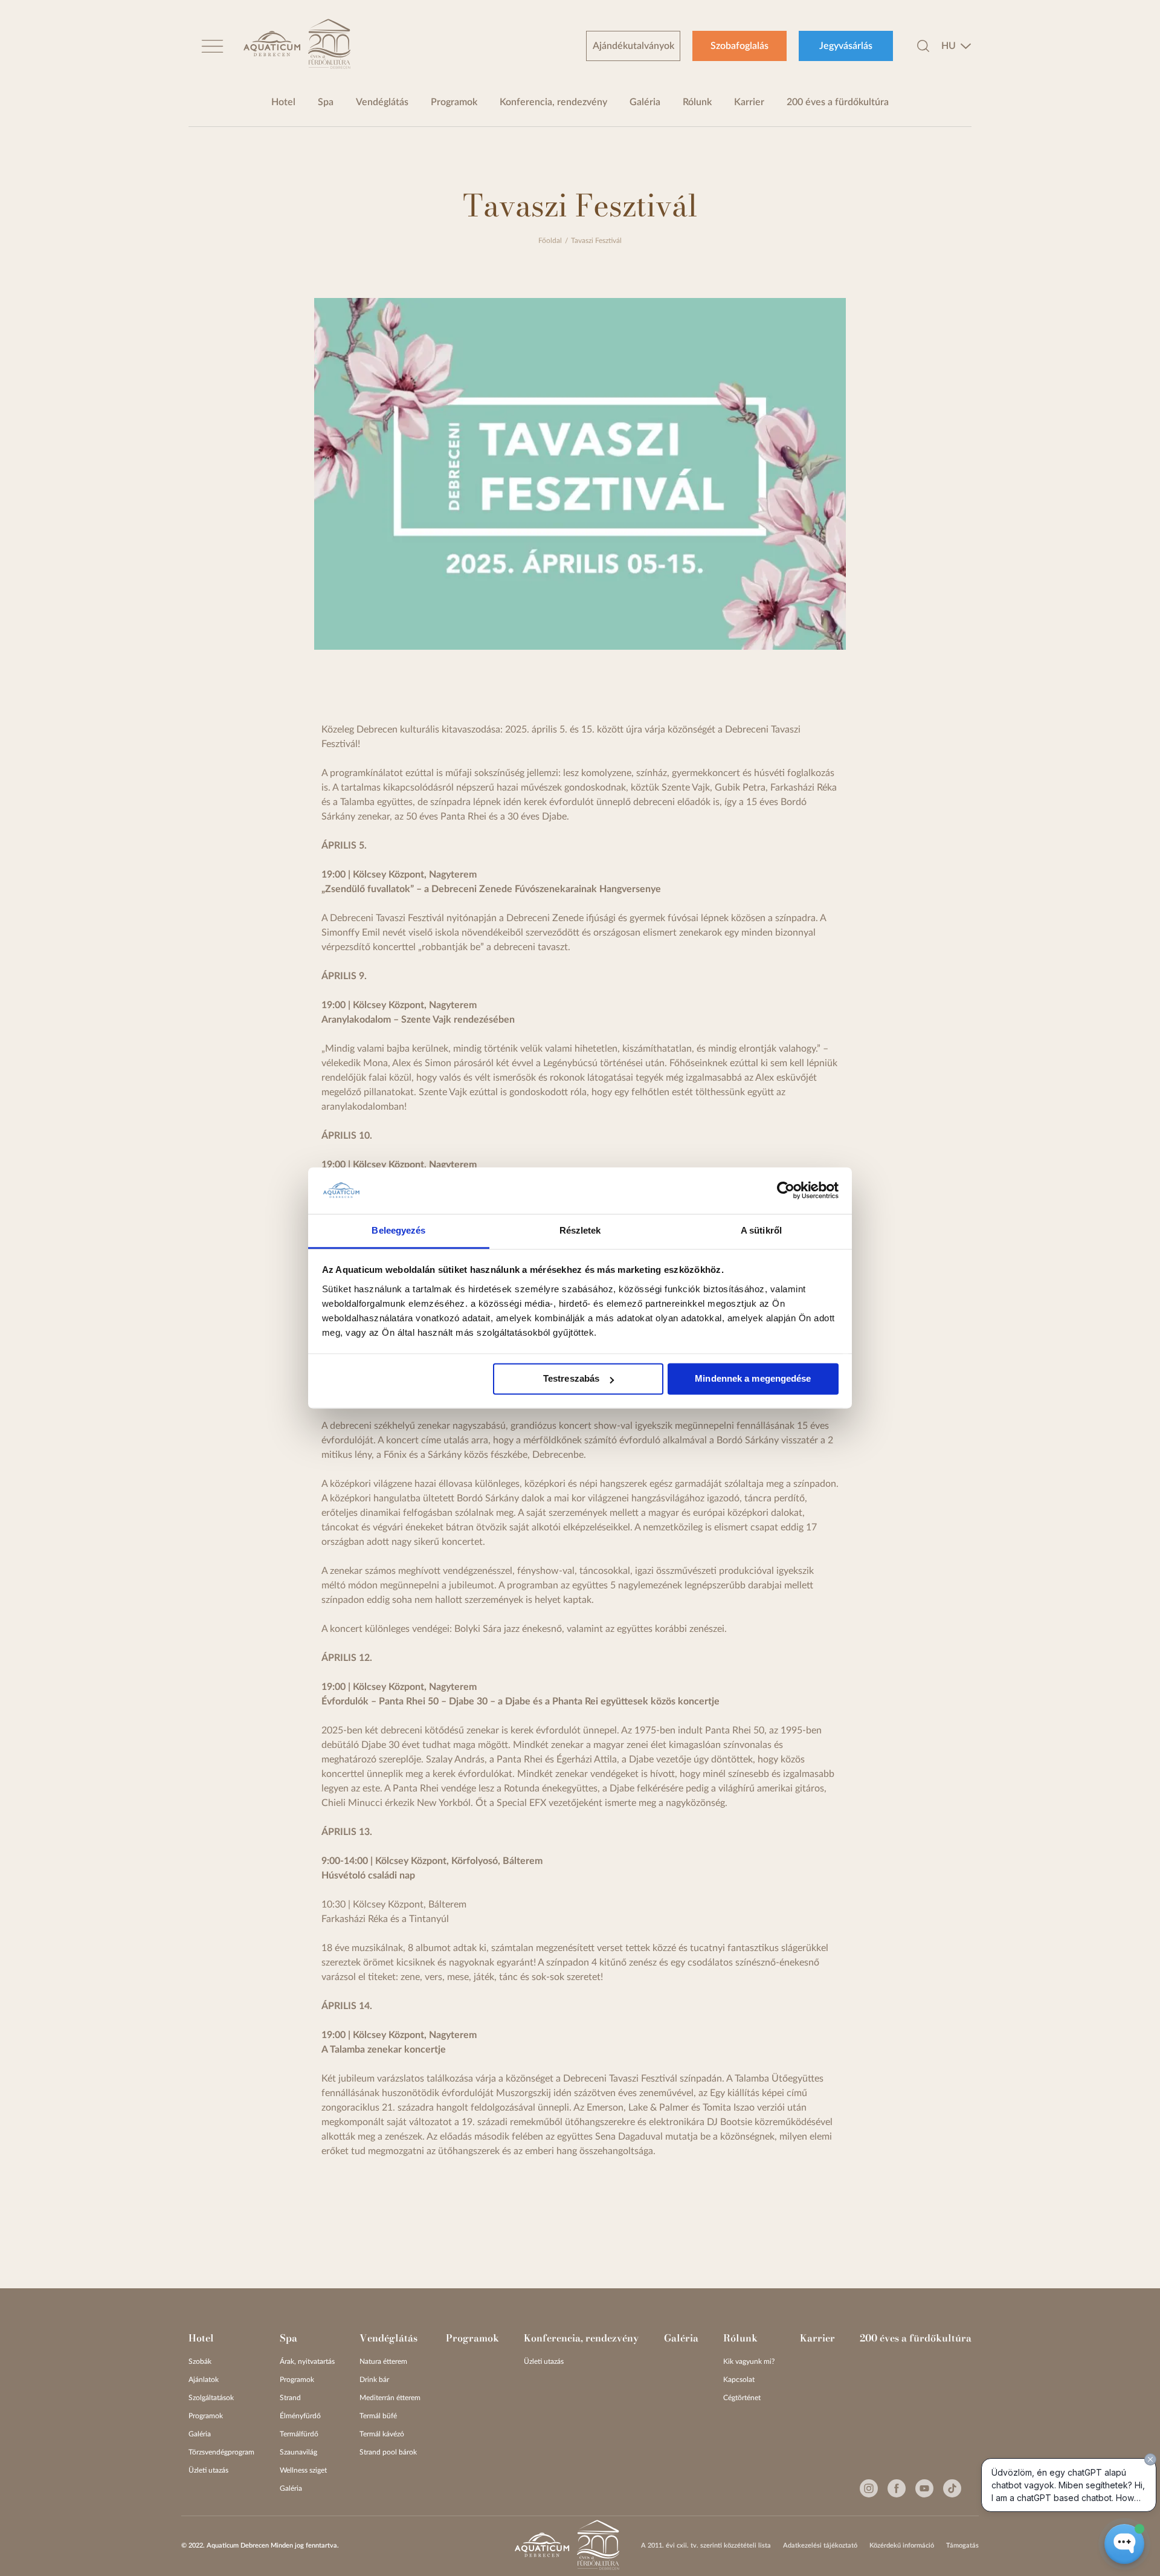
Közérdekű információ (902, 2545)
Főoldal (550, 241)
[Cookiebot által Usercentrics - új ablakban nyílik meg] (786, 1191)
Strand (290, 2398)
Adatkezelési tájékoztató (820, 2545)
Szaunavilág (298, 2452)
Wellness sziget (303, 2470)
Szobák (200, 2361)
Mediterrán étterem (390, 2398)
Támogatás (962, 2545)
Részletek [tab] (580, 1230)
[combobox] (956, 46)
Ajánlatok (204, 2380)
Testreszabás (571, 1379)
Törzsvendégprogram (221, 2452)
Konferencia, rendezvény (553, 102)
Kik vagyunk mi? (749, 2361)
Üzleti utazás (208, 2470)
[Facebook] (897, 2488)
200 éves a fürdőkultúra (838, 102)
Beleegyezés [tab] (398, 1230)
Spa (326, 102)
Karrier (749, 102)
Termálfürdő (299, 2434)
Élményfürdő (300, 2416)
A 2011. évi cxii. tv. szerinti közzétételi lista (706, 2545)
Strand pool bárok (388, 2452)
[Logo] (272, 46)
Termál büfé (378, 2416)
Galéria (645, 102)
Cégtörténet (742, 2398)
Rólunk (697, 102)
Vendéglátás (382, 102)
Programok (454, 102)
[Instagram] (869, 2488)
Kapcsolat (739, 2380)
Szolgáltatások (211, 2398)
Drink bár (374, 2380)
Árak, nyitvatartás (307, 2361)
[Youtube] (924, 2488)
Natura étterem (383, 2361)
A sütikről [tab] (761, 1230)
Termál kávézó (382, 2434)
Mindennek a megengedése (753, 1379)
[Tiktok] (952, 2488)
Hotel (283, 102)
